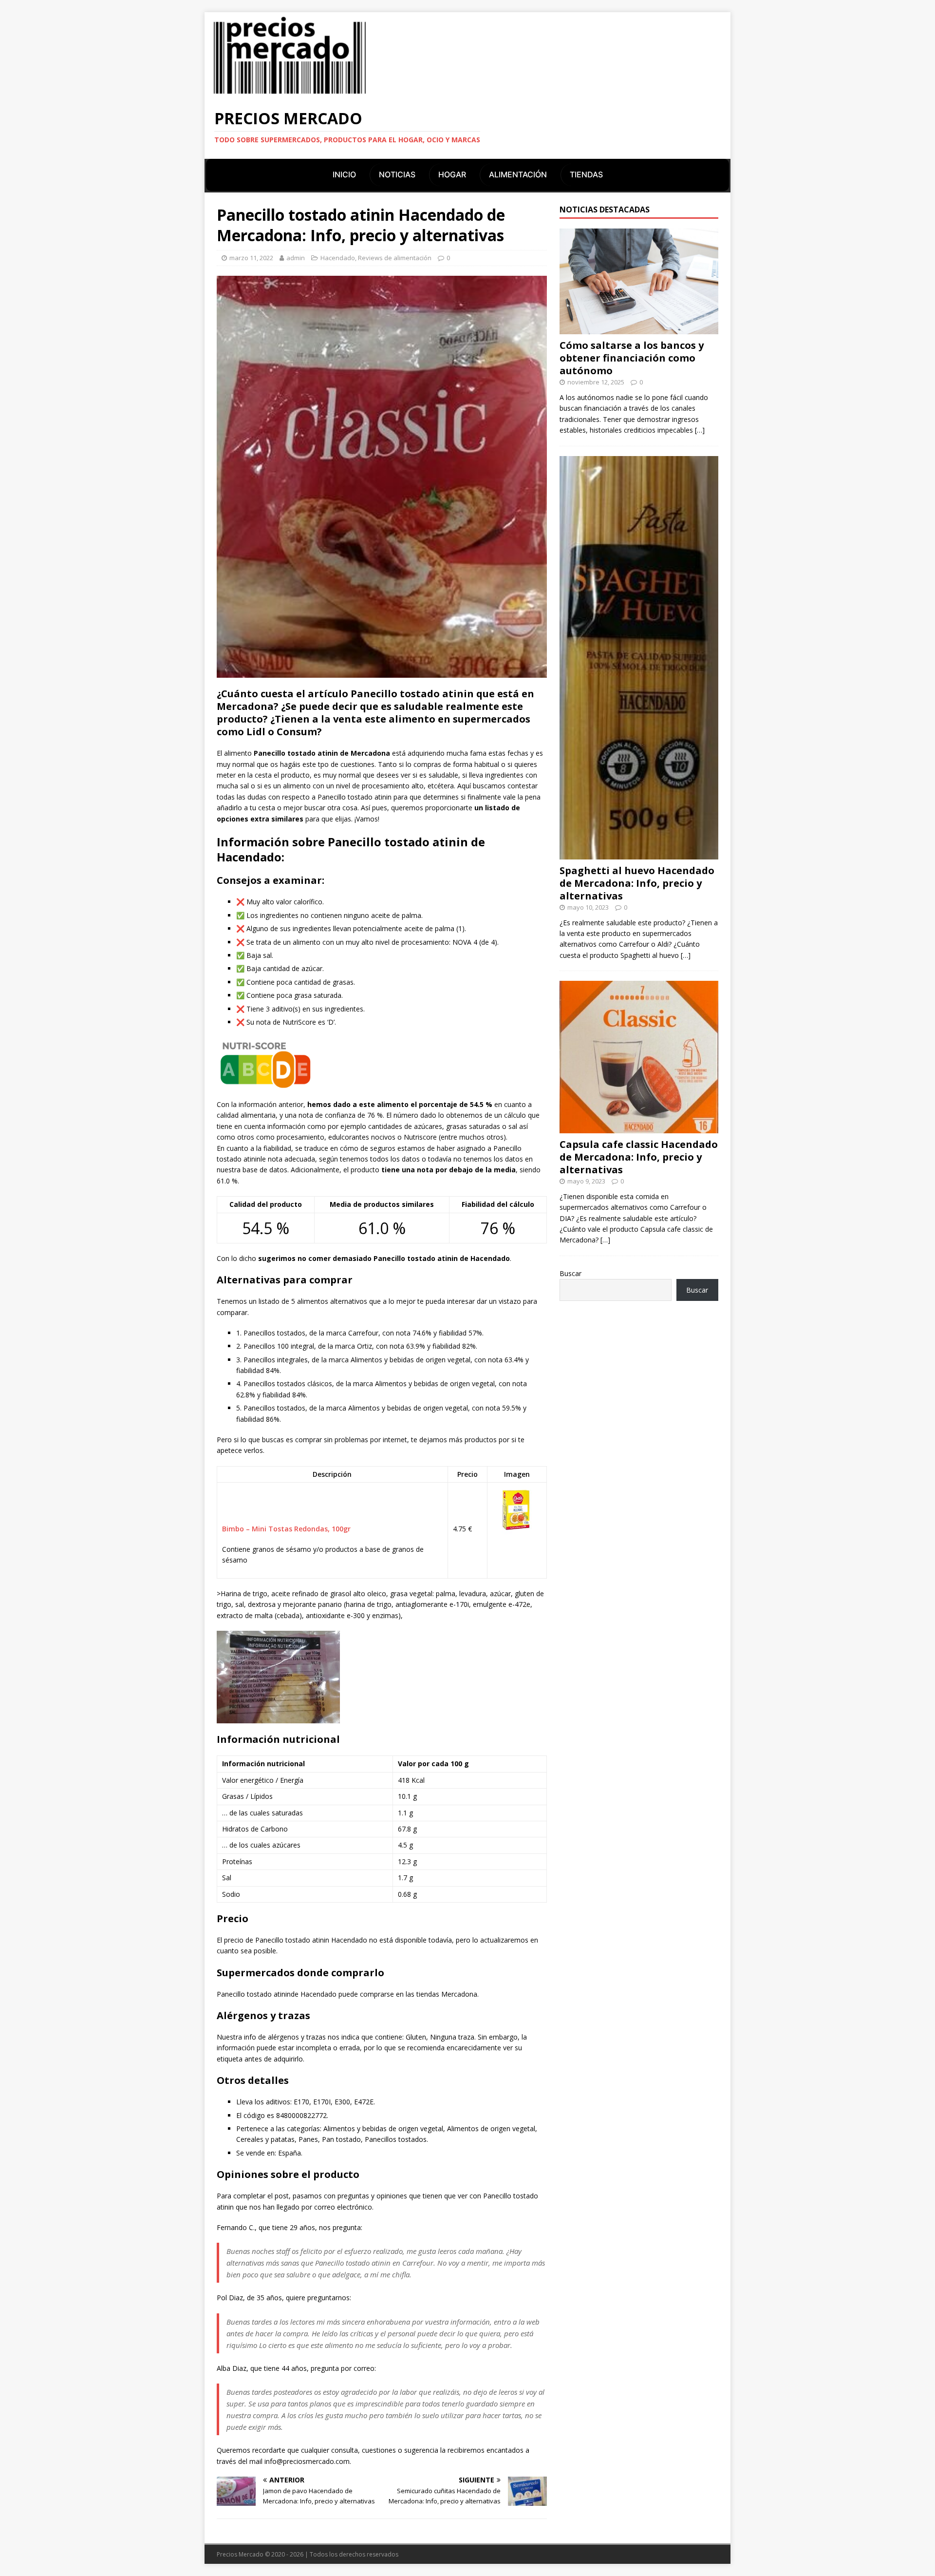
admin (296, 258)
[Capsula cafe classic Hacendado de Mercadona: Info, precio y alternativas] (639, 1128)
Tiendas (586, 174)
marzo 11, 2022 (251, 258)
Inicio (344, 174)
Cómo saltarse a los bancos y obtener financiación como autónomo (632, 358)
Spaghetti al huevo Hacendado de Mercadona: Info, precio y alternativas (637, 883)
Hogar (452, 174)
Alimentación (518, 174)
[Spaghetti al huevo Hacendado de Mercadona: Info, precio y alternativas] (639, 853)
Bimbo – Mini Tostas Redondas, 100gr (286, 1529)
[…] (700, 430)
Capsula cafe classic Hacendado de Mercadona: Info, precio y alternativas (639, 1157)
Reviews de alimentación (395, 258)
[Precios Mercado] (290, 93)
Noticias (397, 174)
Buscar (570, 1273)
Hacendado (338, 258)
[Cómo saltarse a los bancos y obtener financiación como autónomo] (639, 329)
